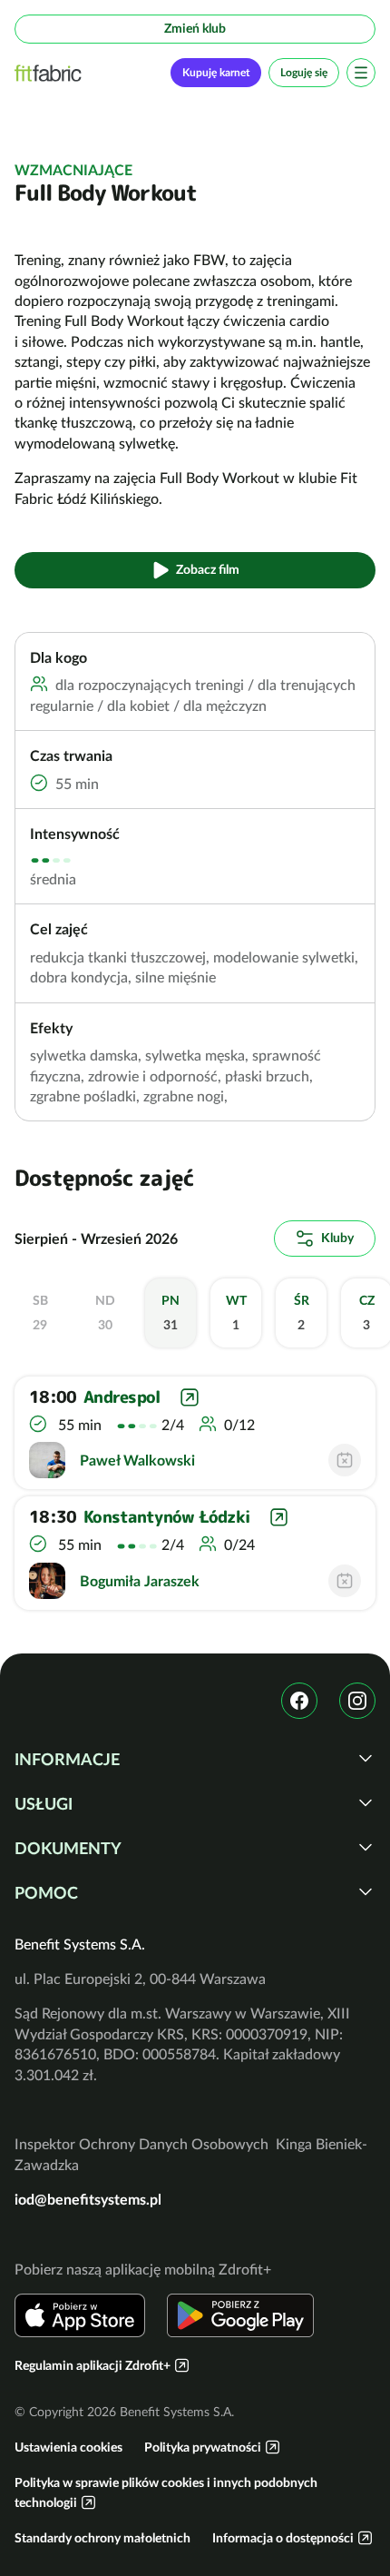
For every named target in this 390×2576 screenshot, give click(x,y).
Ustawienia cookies (68, 2447)
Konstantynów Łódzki (166, 1517)
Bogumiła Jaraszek (140, 1581)
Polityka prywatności (203, 2447)
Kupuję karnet (216, 72)
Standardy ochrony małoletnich (102, 2538)
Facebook (299, 1701)
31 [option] (171, 1313)
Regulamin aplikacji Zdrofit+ (93, 2365)
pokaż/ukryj (366, 1758)
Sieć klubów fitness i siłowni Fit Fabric (48, 73)
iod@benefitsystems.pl (88, 2199)
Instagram (357, 1701)
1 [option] (236, 1313)
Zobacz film (208, 569)
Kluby (337, 1238)
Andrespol (122, 1397)
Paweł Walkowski (137, 1460)
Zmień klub (195, 28)
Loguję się (304, 72)
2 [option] (302, 1313)
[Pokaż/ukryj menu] (361, 73)
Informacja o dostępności (283, 2538)
